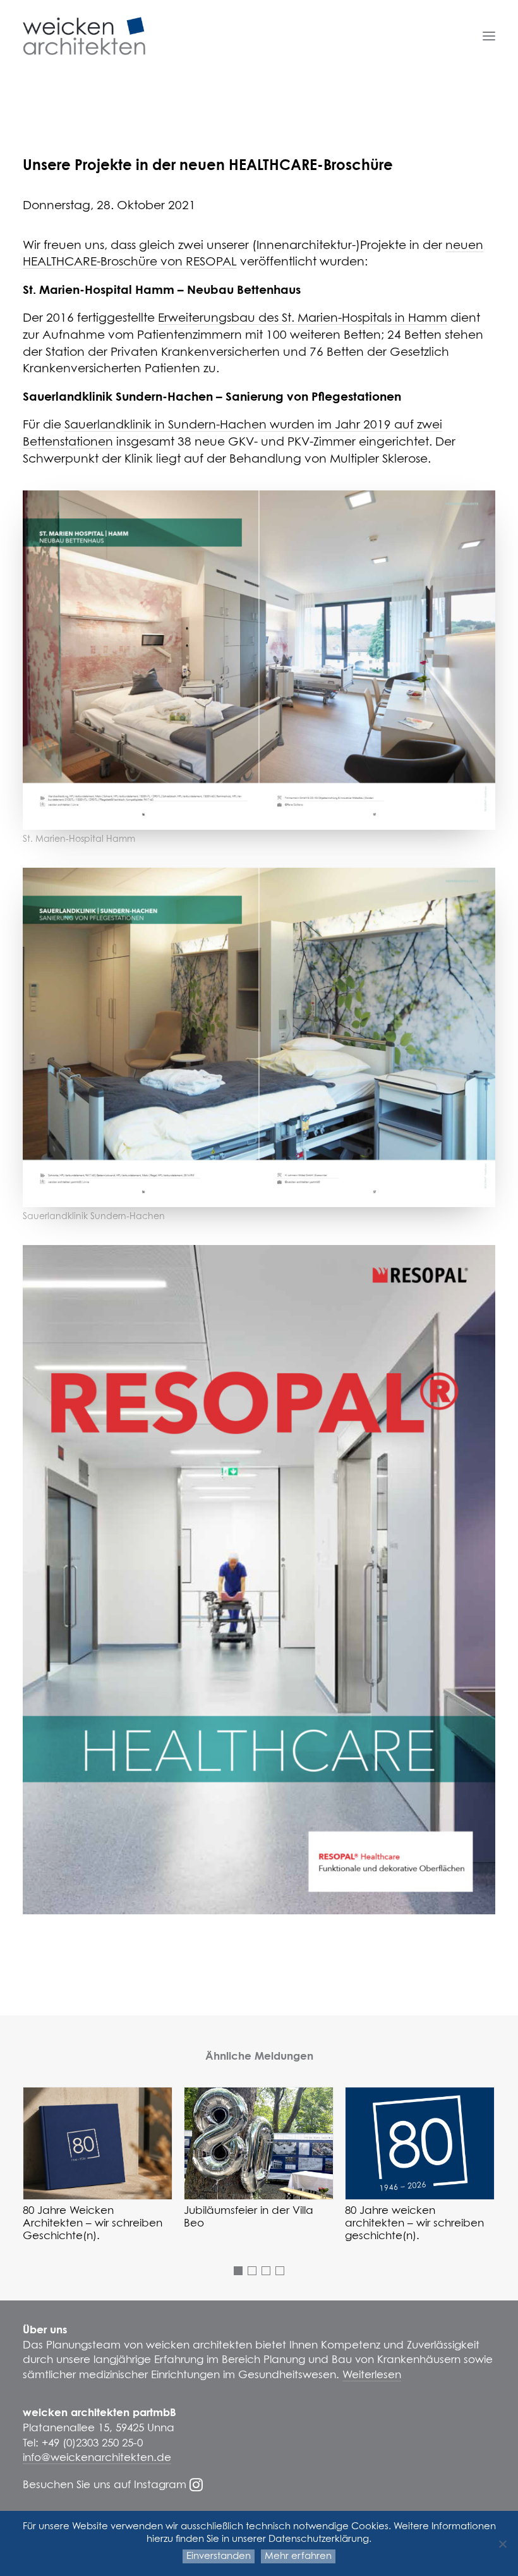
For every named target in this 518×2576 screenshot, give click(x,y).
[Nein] (502, 2544)
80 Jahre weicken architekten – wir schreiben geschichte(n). (414, 2224)
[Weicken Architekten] (84, 36)
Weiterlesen (372, 2375)
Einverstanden (219, 2556)
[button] (489, 36)
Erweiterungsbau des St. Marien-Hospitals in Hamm (303, 318)
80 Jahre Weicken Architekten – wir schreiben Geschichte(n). (93, 2224)
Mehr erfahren (298, 2556)
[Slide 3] (266, 2271)
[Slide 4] (280, 2271)
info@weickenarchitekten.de (97, 2458)
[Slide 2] (252, 2271)
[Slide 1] (238, 2271)
